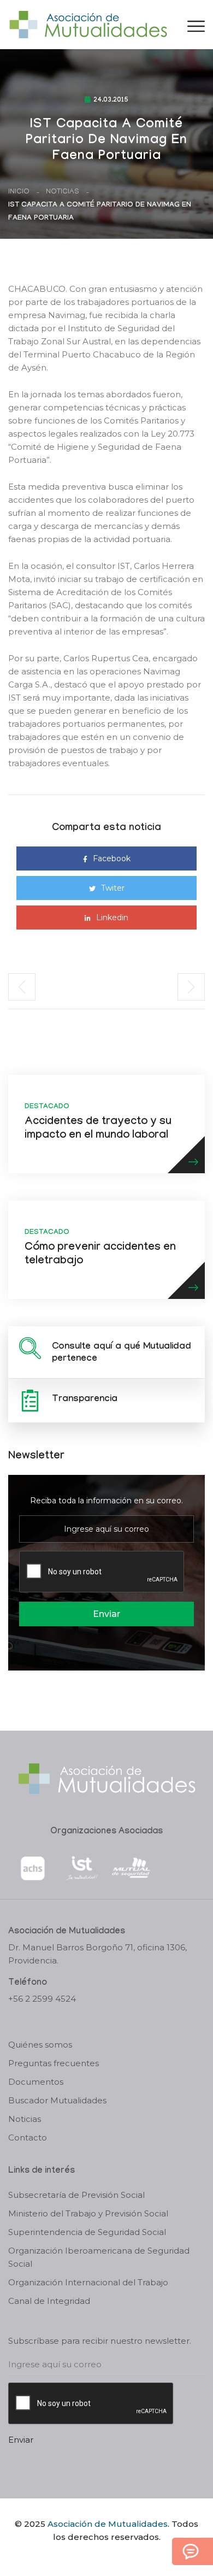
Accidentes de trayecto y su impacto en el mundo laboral (98, 1129)
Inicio (19, 192)
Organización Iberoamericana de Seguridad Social (99, 2257)
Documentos (36, 2082)
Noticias (63, 192)
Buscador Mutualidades (57, 2100)
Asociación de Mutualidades (108, 2524)
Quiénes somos (40, 2045)
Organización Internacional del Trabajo (88, 2282)
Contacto (28, 2137)
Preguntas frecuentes (54, 2063)
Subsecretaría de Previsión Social (76, 2195)
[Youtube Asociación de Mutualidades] (116, 2556)
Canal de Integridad (49, 2301)
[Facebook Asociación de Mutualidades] (96, 2556)
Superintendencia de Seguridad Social (87, 2232)
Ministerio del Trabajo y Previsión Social (88, 2213)
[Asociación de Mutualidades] (88, 24)
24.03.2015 (111, 101)
